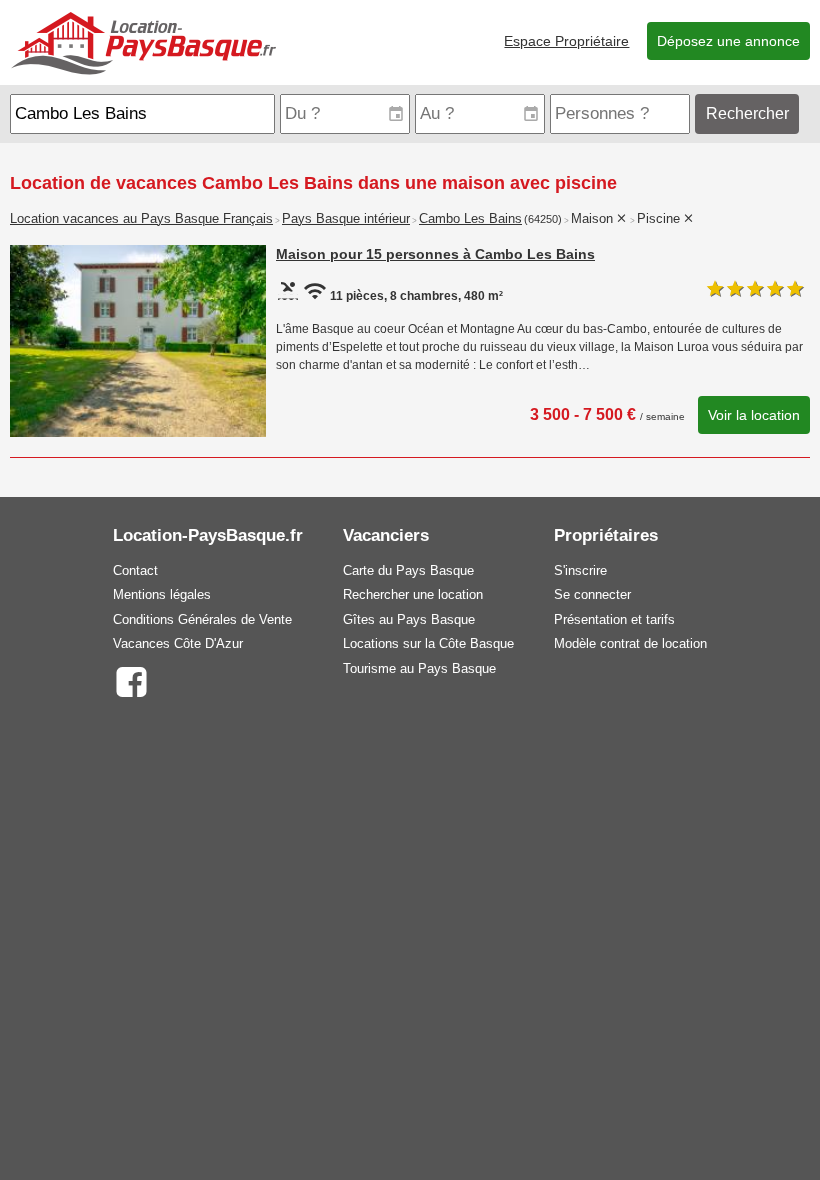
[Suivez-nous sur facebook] (130, 680)
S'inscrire (580, 570)
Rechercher (747, 113)
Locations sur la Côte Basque (428, 643)
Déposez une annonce (728, 41)
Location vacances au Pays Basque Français (141, 219)
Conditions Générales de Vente (202, 619)
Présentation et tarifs (614, 619)
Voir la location (754, 415)
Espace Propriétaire (566, 41)
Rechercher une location (413, 594)
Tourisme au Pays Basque (419, 668)
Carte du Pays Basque (408, 570)
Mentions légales (162, 594)
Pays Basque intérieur (346, 219)
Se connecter (592, 594)
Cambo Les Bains (470, 219)
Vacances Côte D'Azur (178, 643)
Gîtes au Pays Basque (409, 619)
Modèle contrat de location (630, 643)
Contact (135, 570)
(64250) (543, 219)
